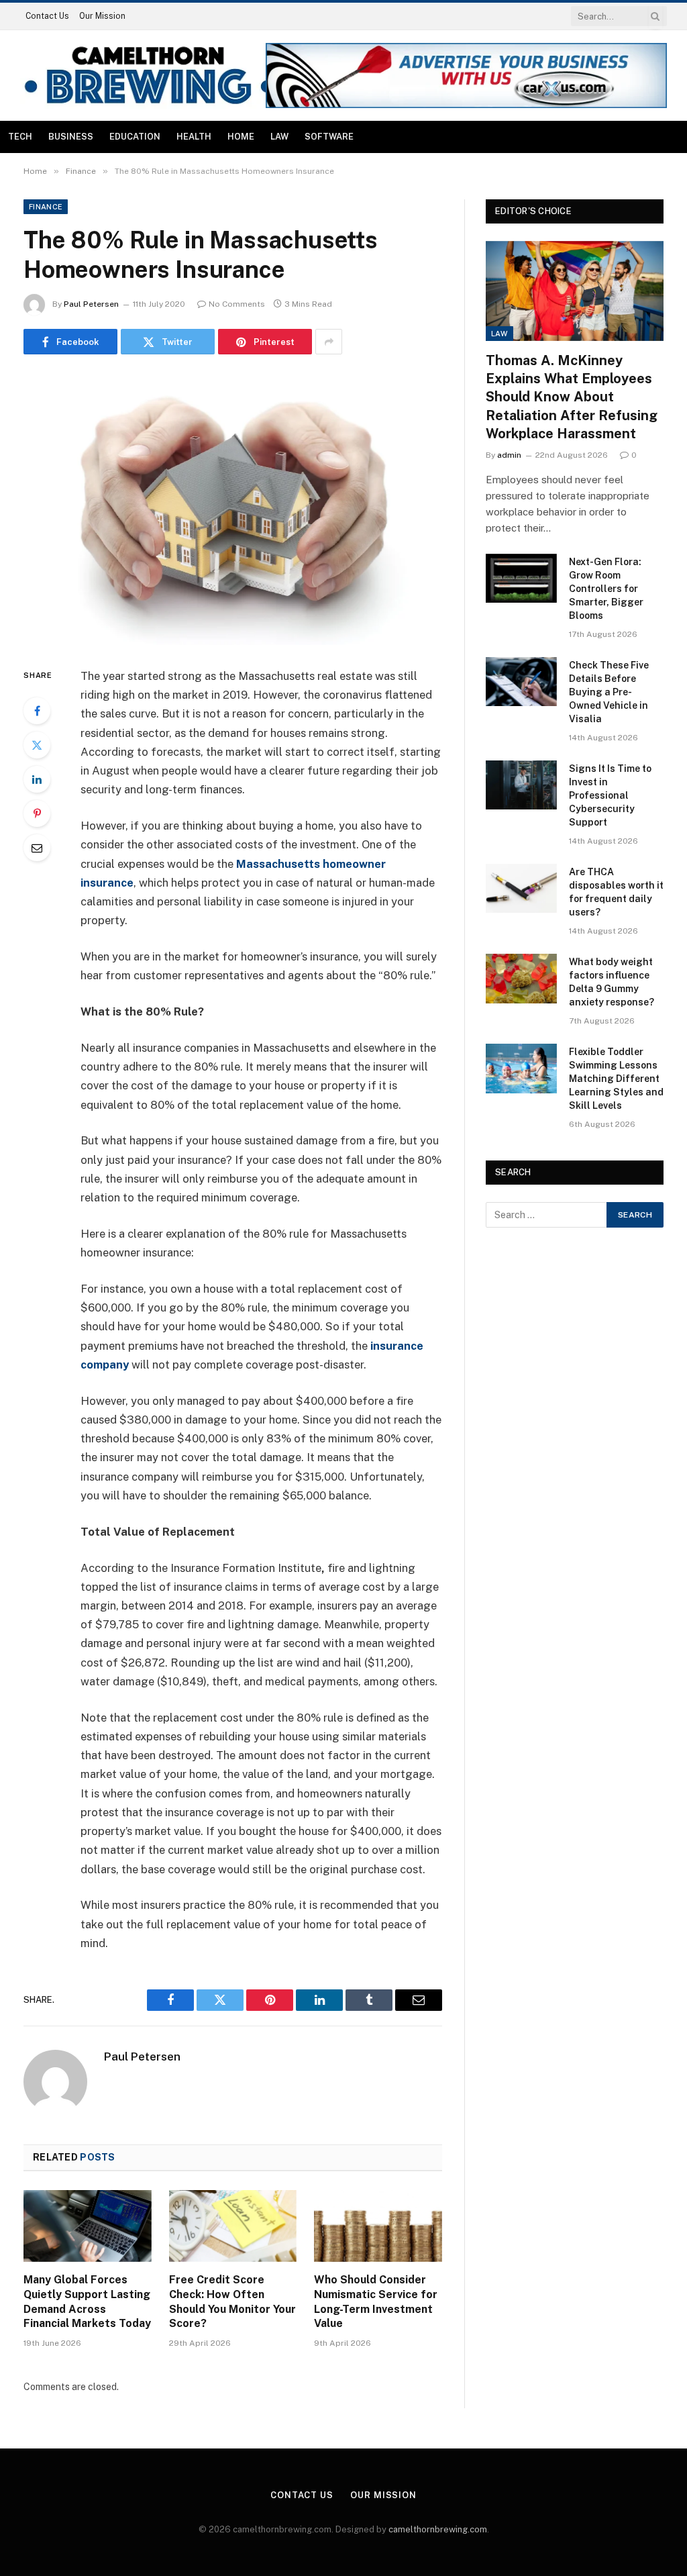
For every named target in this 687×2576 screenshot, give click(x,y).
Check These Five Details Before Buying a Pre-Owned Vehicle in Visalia (609, 692)
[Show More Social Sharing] (329, 342)
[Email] (37, 848)
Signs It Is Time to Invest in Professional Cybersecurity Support (610, 795)
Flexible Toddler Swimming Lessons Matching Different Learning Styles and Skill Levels (616, 1079)
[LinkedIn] (37, 779)
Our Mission (102, 16)
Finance (46, 207)
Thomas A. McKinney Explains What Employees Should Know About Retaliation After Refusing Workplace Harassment (572, 397)
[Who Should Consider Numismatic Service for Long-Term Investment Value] (378, 2226)
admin (509, 455)
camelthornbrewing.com (438, 2529)
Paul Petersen (91, 304)
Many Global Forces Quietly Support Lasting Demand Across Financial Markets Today (87, 2301)
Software (329, 137)
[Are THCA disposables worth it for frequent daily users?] (521, 888)
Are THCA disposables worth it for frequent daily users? (616, 892)
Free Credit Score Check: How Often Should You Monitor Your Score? (232, 2301)
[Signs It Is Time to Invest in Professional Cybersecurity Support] (521, 785)
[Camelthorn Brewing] (149, 76)
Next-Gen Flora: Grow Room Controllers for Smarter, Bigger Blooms (606, 589)
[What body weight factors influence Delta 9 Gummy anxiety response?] (521, 978)
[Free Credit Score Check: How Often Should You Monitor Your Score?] (233, 2226)
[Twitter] (37, 745)
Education (135, 137)
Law (279, 137)
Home (241, 137)
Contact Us (47, 16)
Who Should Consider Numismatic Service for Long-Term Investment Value (376, 2301)
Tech (20, 137)
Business (71, 137)
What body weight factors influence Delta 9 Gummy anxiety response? (612, 982)
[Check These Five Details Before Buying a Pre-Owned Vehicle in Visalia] (521, 682)
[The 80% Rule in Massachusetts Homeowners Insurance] (233, 508)
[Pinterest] (37, 813)
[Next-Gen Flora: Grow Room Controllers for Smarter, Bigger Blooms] (521, 578)
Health (194, 137)
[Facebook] (37, 711)
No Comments (237, 304)
